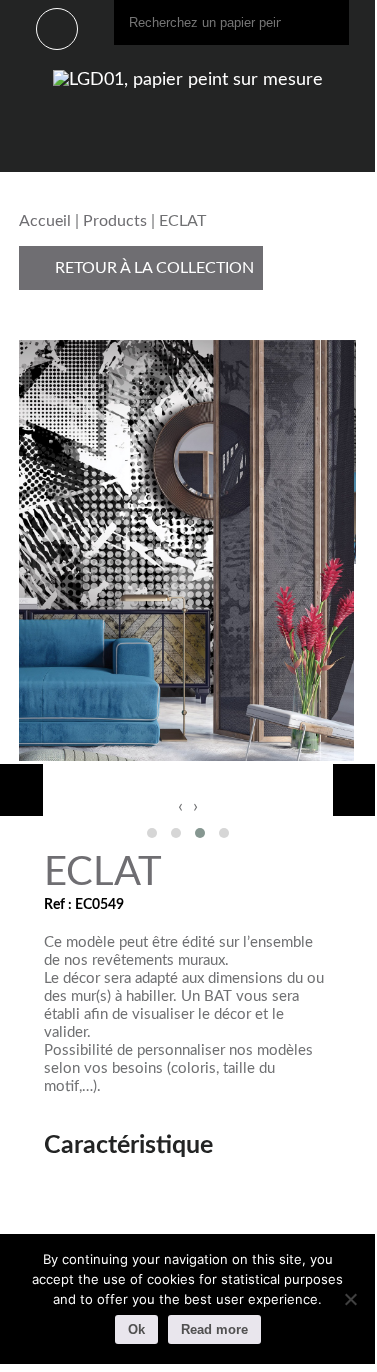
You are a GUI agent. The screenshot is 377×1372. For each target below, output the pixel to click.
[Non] (350, 1299)
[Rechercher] (329, 22)
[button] (152, 833)
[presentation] (180, 807)
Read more (214, 1329)
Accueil (45, 221)
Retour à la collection (152, 268)
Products (115, 221)
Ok (136, 1329)
